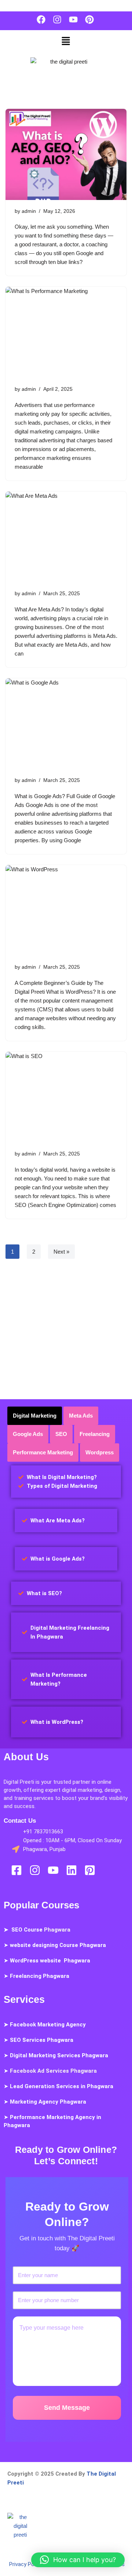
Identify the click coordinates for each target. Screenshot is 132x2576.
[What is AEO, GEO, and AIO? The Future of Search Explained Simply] (66, 154)
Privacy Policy (26, 2564)
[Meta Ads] (66, 537)
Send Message (67, 2408)
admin (29, 211)
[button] (66, 42)
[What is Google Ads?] (66, 724)
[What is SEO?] (66, 1097)
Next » (61, 1252)
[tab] (35, 1416)
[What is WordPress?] (66, 911)
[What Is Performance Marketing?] (66, 332)
